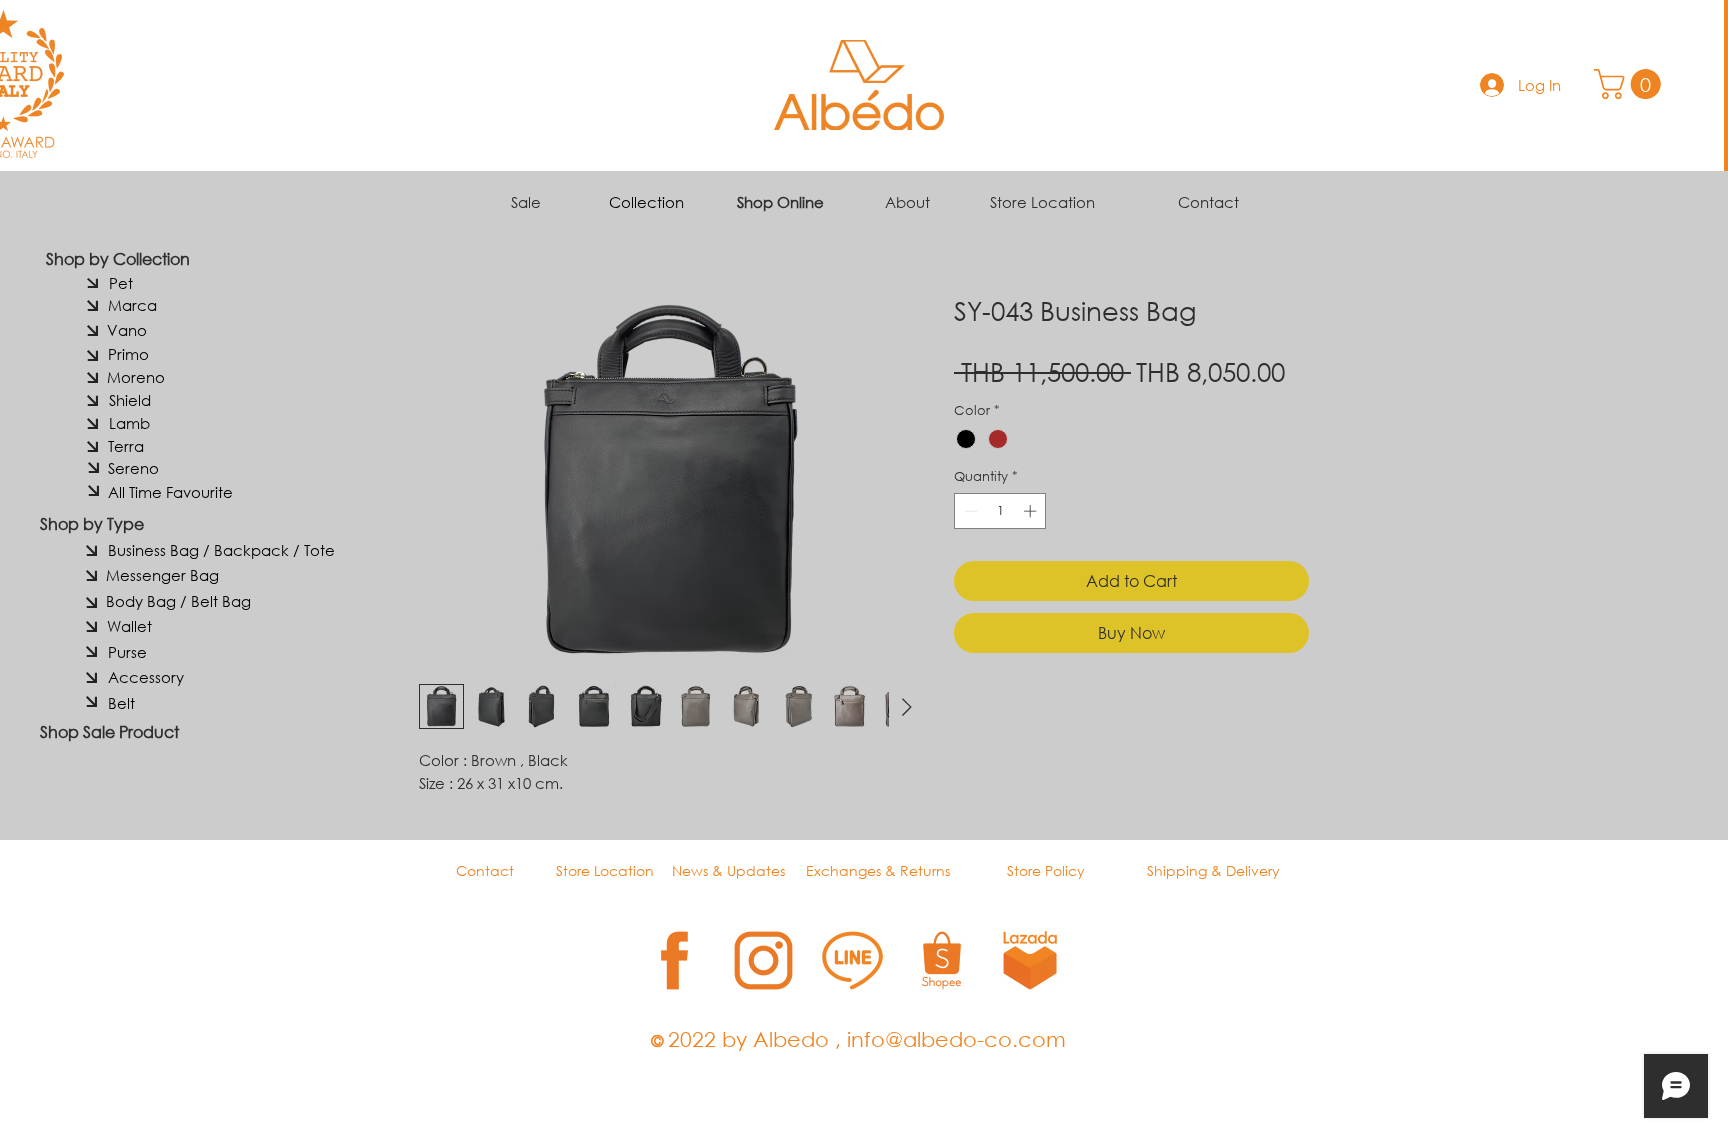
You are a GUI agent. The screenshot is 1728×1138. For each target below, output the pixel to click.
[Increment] (1032, 511)
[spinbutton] (1000, 511)
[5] (1030, 960)
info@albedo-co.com (956, 1039)
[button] (1631, 84)
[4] (941, 960)
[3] (852, 960)
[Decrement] (969, 511)
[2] (763, 960)
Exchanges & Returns (878, 870)
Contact (1208, 202)
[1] (674, 960)
